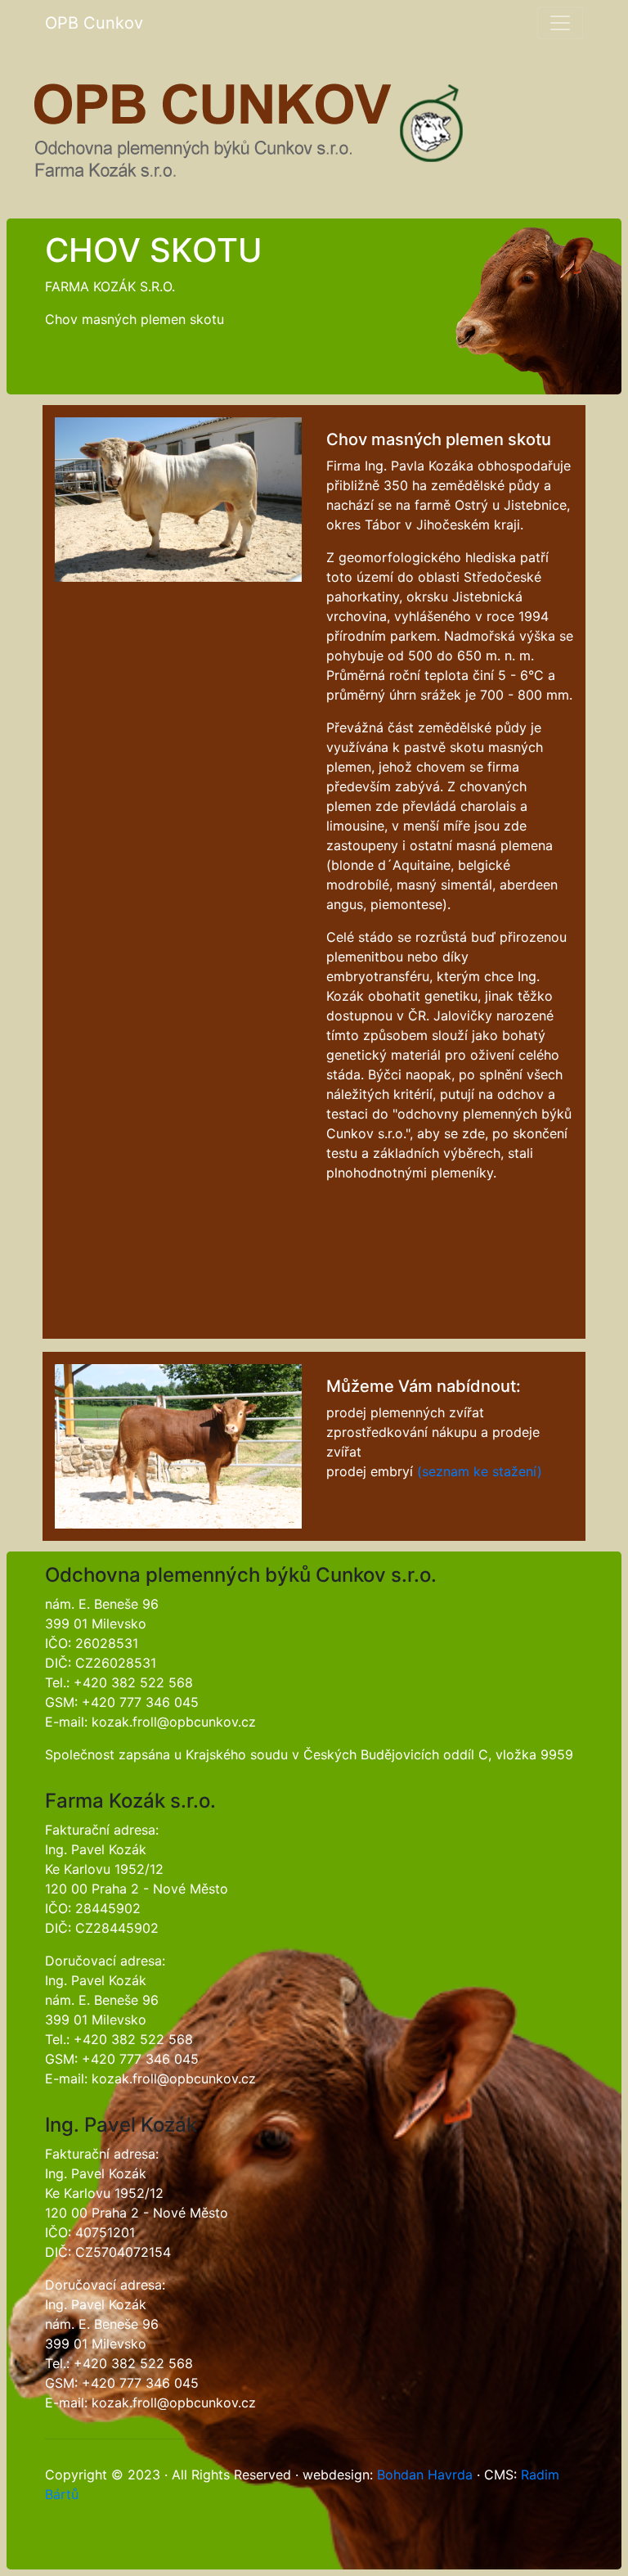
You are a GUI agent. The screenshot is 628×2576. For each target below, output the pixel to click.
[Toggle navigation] (560, 23)
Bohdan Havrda (425, 2475)
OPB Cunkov (94, 23)
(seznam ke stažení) (480, 1471)
